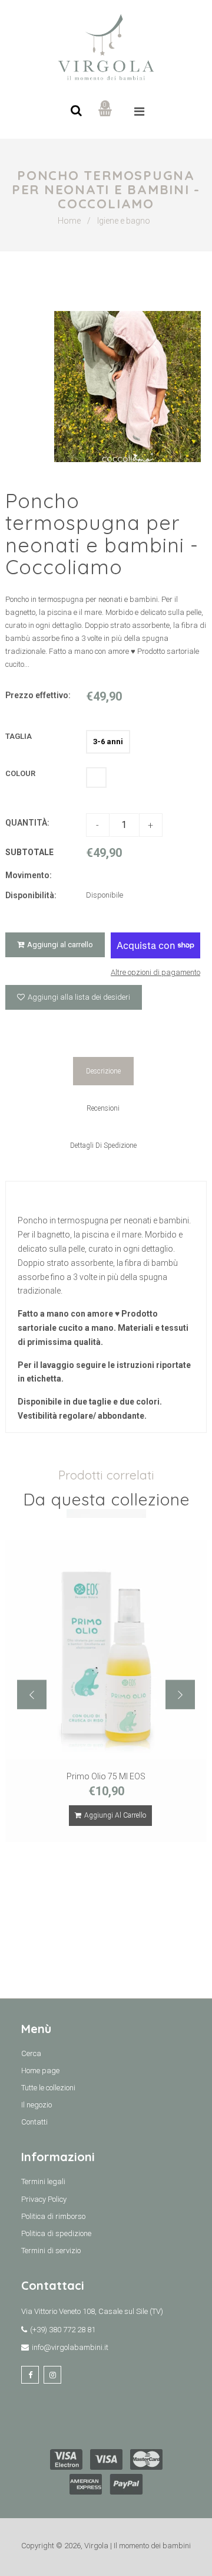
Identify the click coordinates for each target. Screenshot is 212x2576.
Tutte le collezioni (48, 2088)
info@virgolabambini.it (70, 2347)
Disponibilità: (31, 895)
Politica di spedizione (56, 2233)
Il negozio (37, 2105)
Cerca (31, 2053)
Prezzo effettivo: (38, 695)
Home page (40, 2071)
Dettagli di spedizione (103, 1145)
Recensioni (103, 1108)
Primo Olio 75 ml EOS (106, 1776)
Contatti (34, 2122)
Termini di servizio (51, 2251)
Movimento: (29, 875)
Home (69, 221)
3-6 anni (108, 742)
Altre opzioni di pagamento (155, 972)
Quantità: (27, 823)
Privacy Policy (44, 2199)
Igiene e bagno (124, 221)
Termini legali (43, 2181)
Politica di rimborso (53, 2216)
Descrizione (103, 1071)
